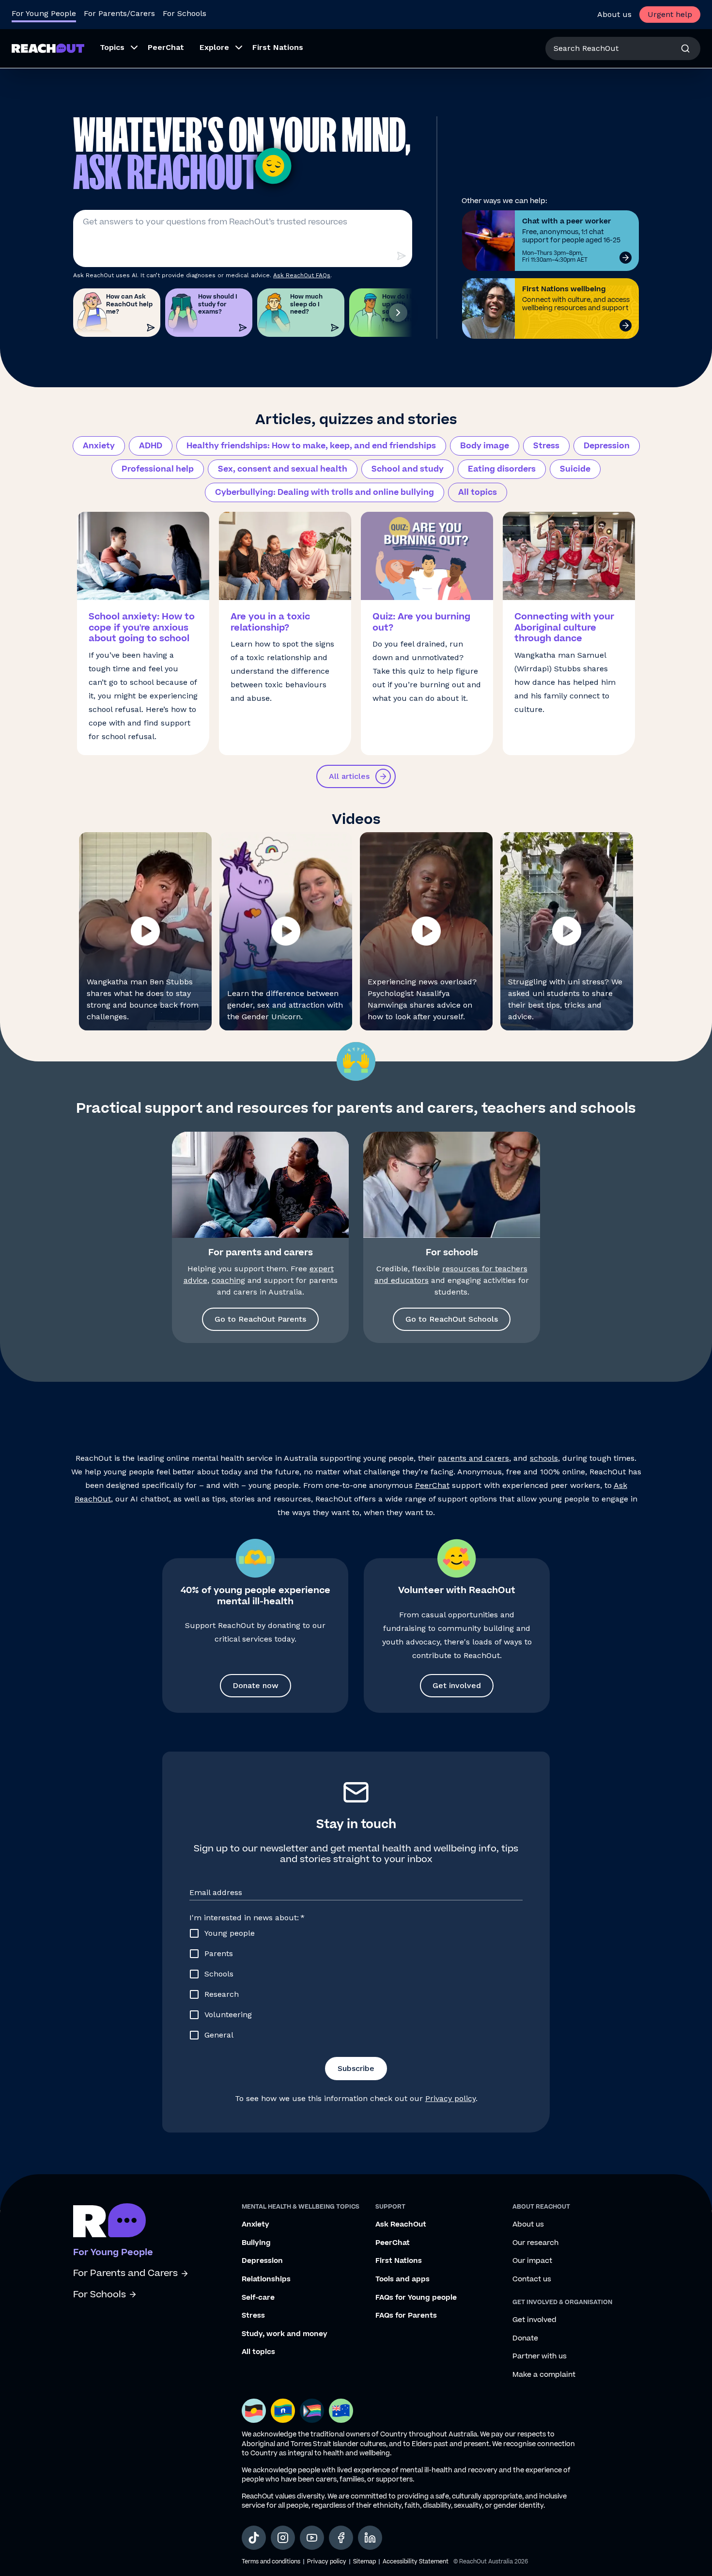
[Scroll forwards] (398, 313)
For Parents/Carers (119, 13)
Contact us (532, 2279)
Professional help (158, 469)
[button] (145, 931)
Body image (485, 446)
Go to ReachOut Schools (452, 1319)
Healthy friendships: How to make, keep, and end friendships (311, 446)
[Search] (685, 48)
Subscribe (356, 2068)
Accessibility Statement (416, 2562)
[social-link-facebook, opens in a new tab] (341, 2538)
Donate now (255, 1685)
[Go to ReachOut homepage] (48, 48)
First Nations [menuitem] (278, 47)
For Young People (44, 13)
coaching (228, 1280)
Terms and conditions (271, 2562)
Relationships (266, 2279)
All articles (349, 776)
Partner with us (540, 2356)
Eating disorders (502, 469)
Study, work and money (285, 2334)
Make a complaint (544, 2375)
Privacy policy (450, 2098)
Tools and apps (402, 2279)
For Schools (185, 13)
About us (614, 14)
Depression (607, 446)
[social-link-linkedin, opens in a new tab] (370, 2538)
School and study (408, 469)
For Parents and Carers (125, 2273)
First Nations (399, 2261)
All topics (478, 492)
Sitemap (364, 2562)
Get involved (457, 1685)
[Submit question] (401, 256)
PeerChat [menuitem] (166, 47)
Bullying (256, 2243)
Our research (535, 2243)
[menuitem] (116, 48)
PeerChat (432, 1485)
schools (544, 1458)
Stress (546, 446)
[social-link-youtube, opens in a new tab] (312, 2538)
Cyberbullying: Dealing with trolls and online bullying (325, 492)
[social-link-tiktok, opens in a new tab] (254, 2538)
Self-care (258, 2298)
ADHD (151, 446)
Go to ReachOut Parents (260, 1319)
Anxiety (99, 446)
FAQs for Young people (416, 2298)
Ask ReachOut (401, 2225)
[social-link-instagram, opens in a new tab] (283, 2538)
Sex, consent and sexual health (283, 469)
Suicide (575, 469)
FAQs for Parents (406, 2316)
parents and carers (473, 1458)
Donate (525, 2339)
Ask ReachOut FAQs (302, 275)
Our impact (532, 2261)
